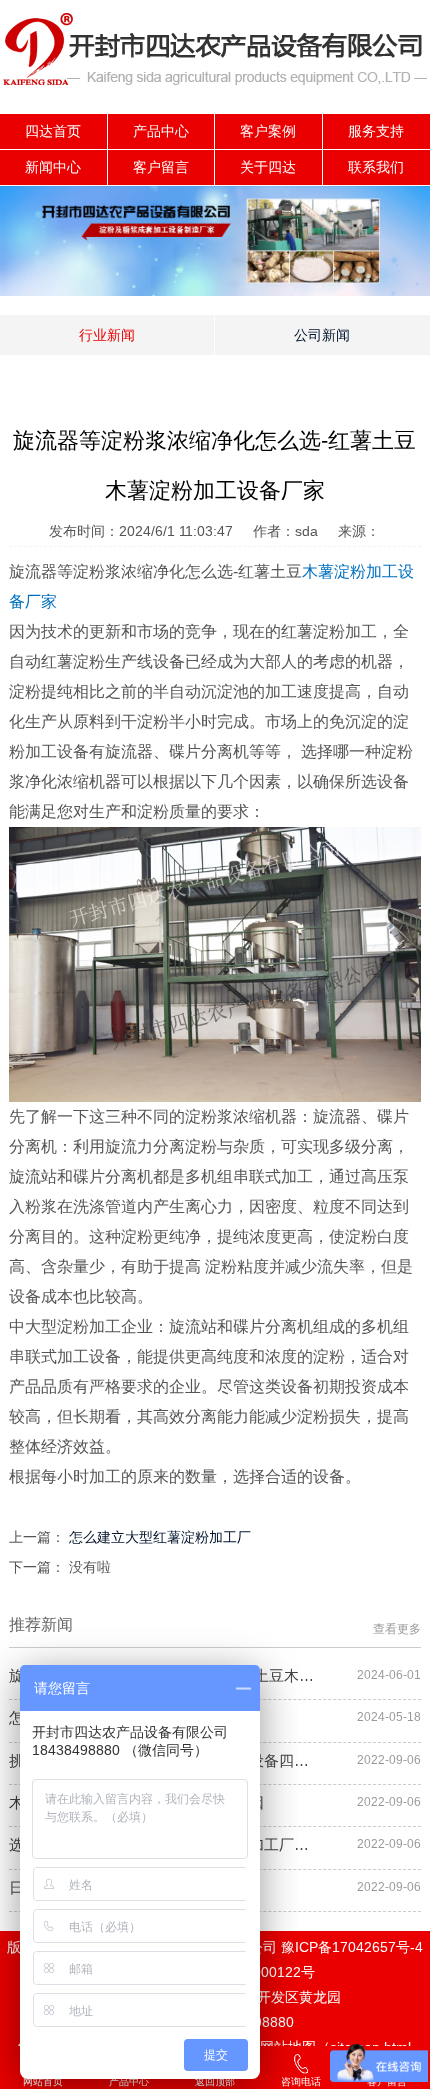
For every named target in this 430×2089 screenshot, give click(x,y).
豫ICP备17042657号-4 (352, 1947)
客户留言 (161, 167)
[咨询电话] (301, 2069)
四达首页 (53, 131)
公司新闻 (322, 335)
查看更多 (397, 1629)
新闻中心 (53, 167)
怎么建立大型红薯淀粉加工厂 (160, 1537)
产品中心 (161, 131)
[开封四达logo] (215, 109)
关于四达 (268, 167)
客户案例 (268, 131)
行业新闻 (107, 335)
